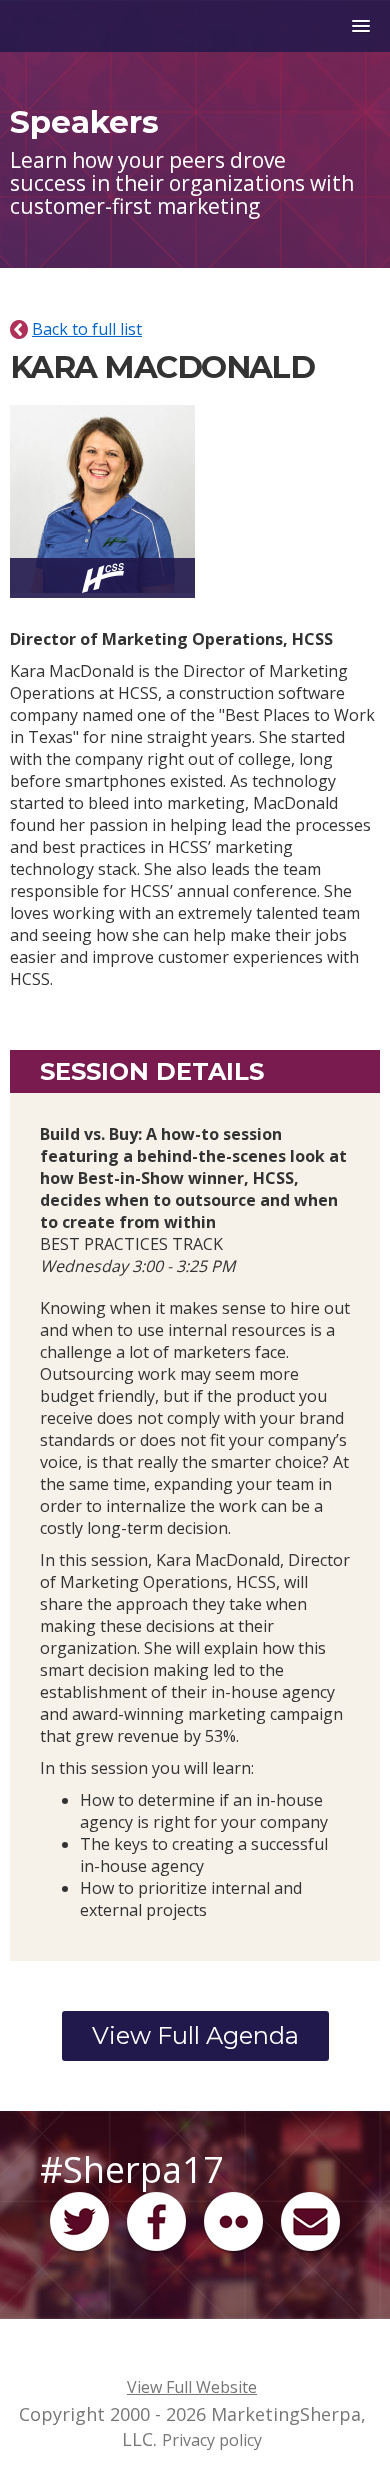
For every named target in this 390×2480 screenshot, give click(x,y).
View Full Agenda (195, 2035)
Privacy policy (212, 2440)
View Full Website (192, 2387)
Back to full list (87, 329)
